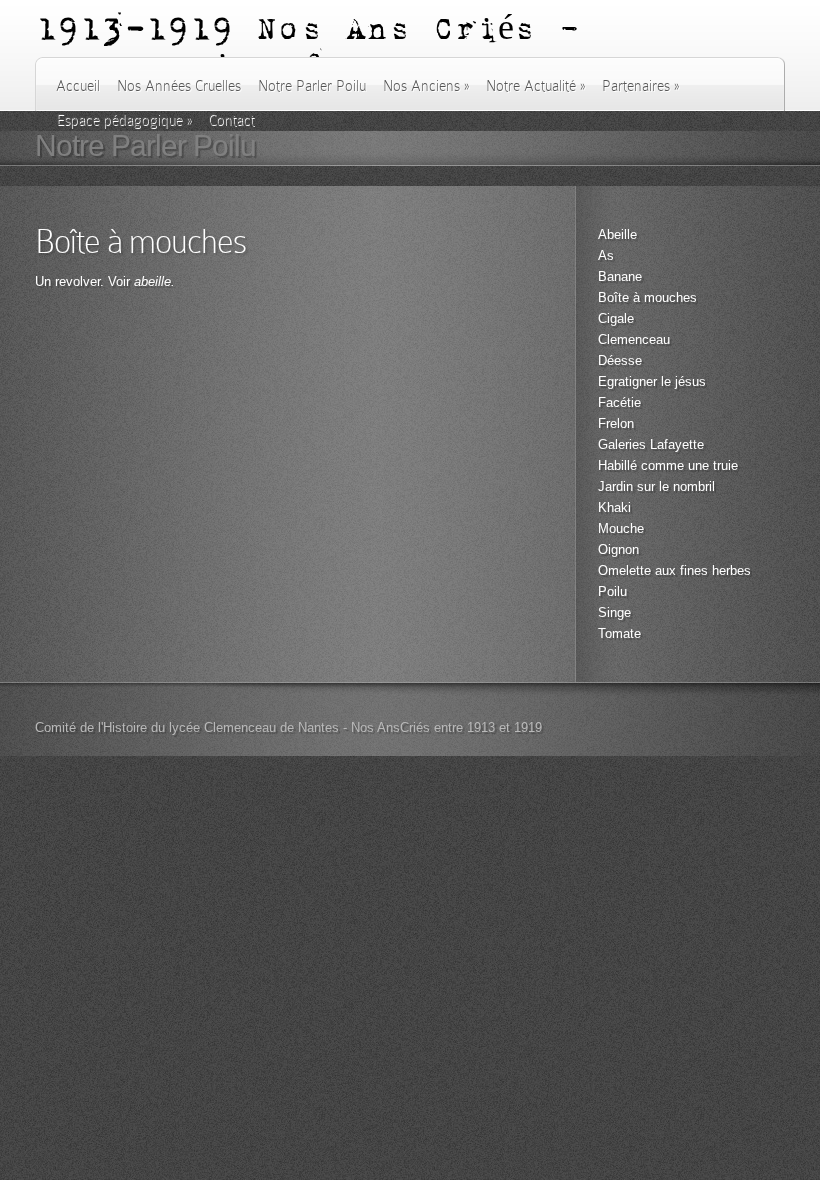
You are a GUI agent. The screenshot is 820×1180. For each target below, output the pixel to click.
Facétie (619, 402)
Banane (620, 276)
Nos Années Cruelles (179, 86)
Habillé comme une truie (668, 465)
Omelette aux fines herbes (674, 570)
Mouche (621, 528)
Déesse (620, 360)
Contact (231, 120)
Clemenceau (634, 339)
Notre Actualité (535, 86)
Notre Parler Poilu (312, 86)
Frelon (616, 423)
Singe (614, 612)
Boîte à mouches (647, 297)
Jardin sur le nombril (656, 486)
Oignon (618, 549)
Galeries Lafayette (651, 444)
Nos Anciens (426, 86)
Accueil (78, 86)
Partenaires (640, 86)
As (606, 255)
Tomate (619, 633)
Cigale (616, 318)
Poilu (612, 591)
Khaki (614, 507)
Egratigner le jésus (652, 381)
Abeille (617, 234)
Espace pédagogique (123, 120)
